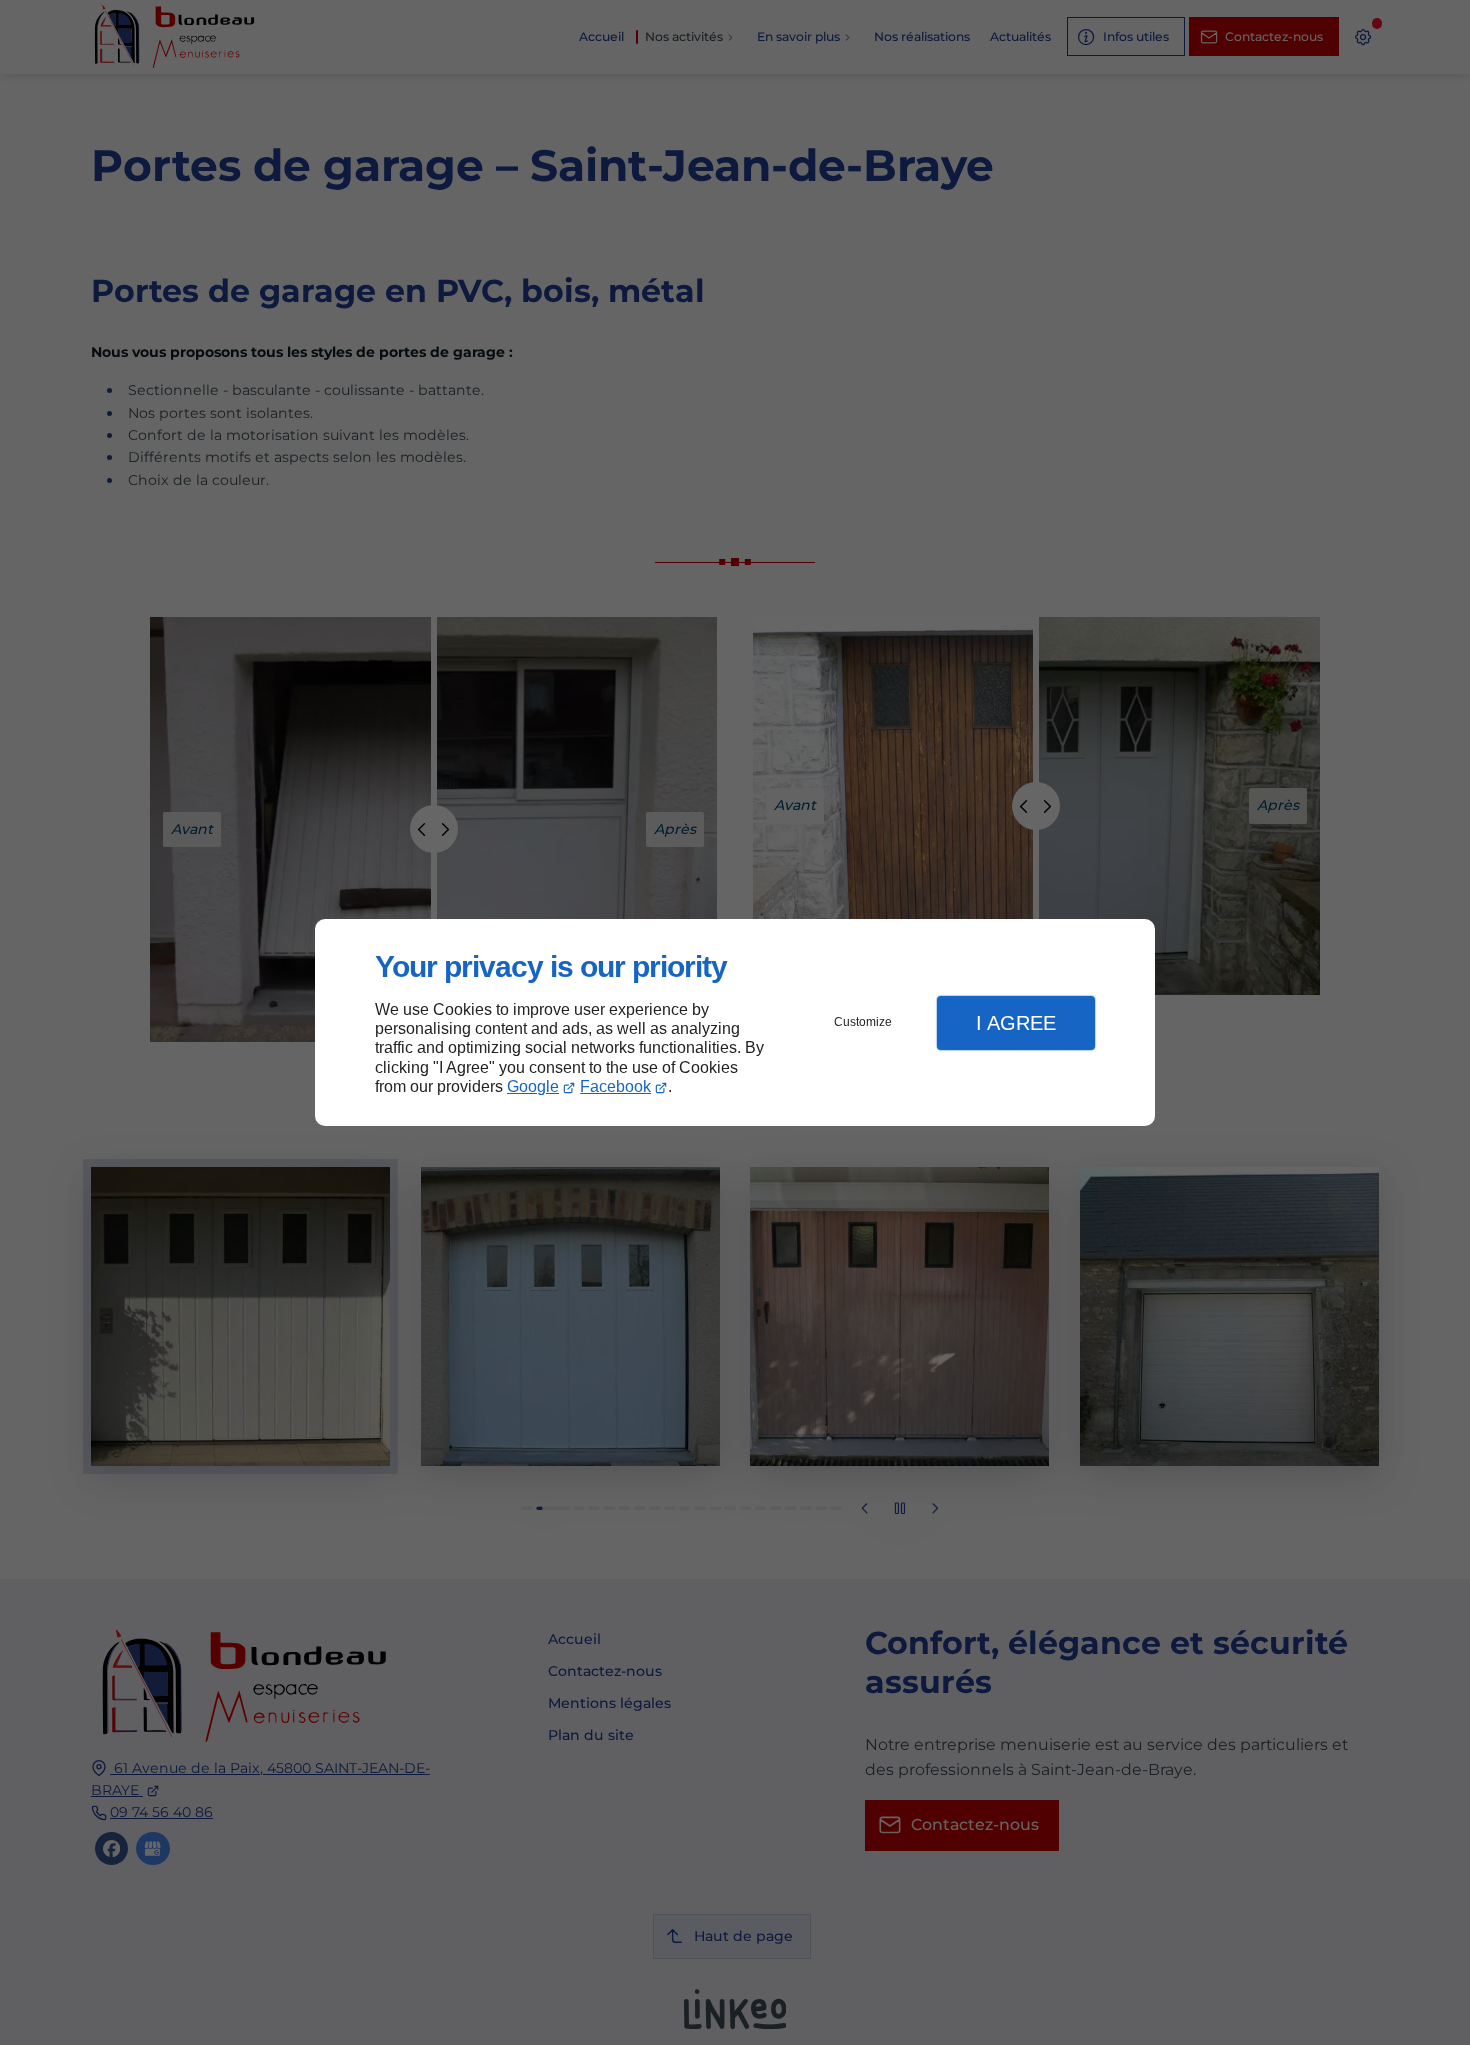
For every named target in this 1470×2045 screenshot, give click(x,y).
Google (533, 1086)
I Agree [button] (1016, 1023)
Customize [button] (863, 1022)
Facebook (615, 1086)
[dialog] (735, 1022)
